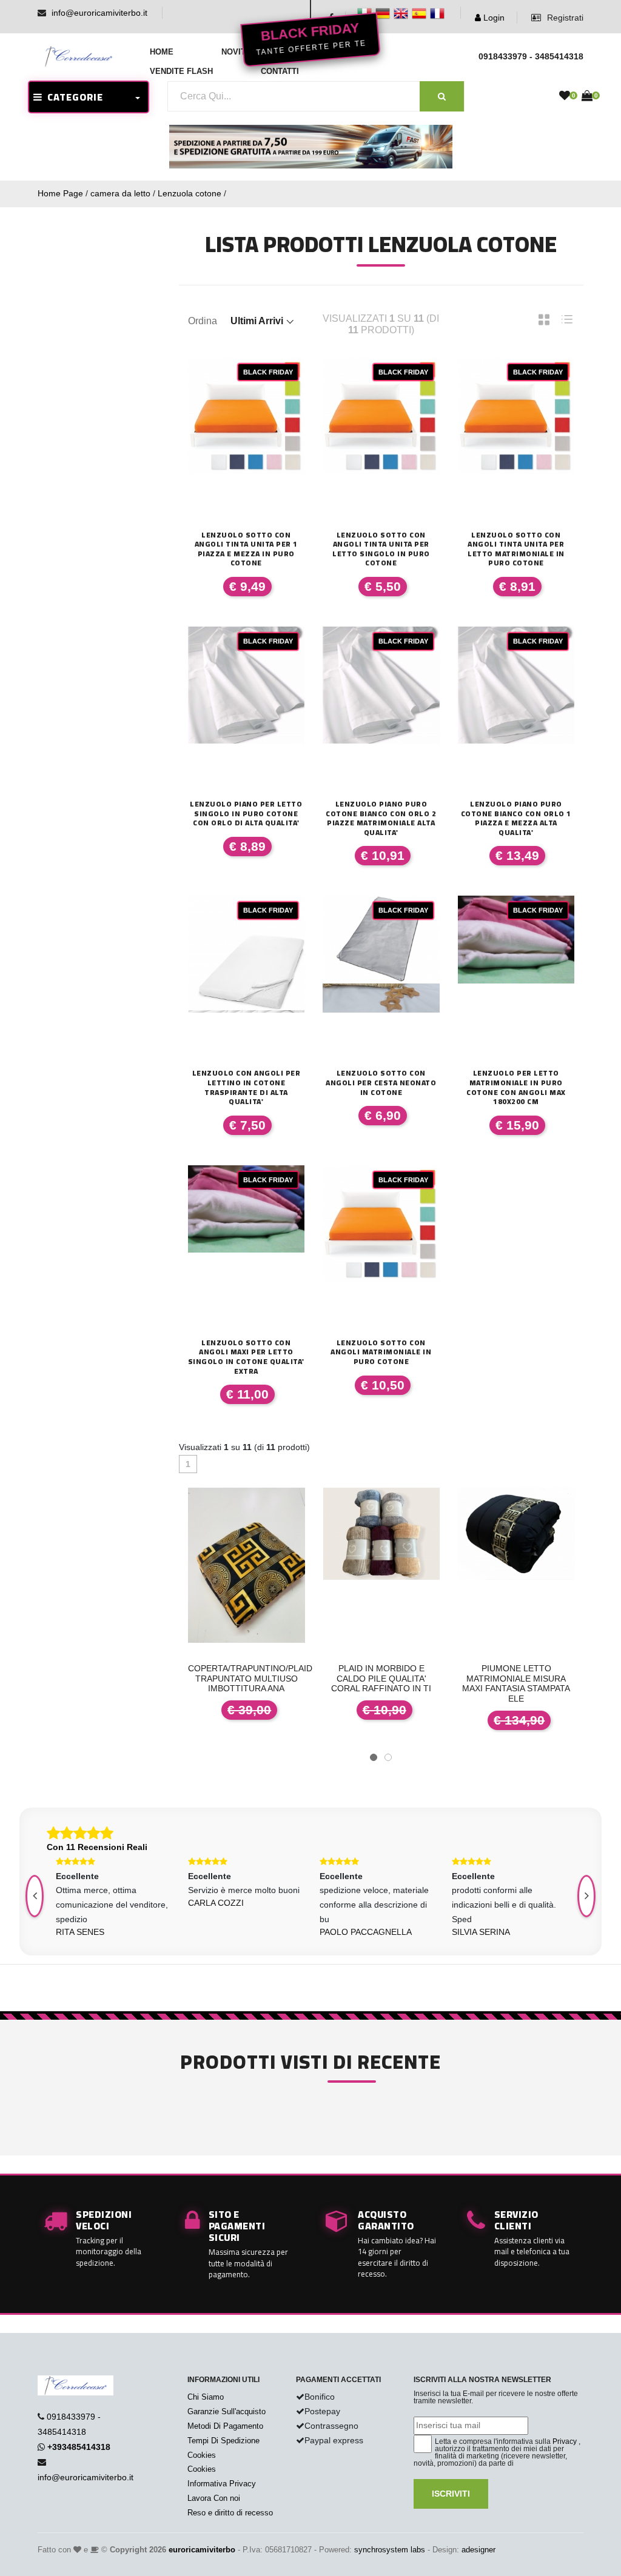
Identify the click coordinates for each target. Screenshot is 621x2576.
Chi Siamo (206, 2397)
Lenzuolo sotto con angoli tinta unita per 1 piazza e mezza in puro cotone (246, 549)
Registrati (564, 18)
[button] (374, 1757)
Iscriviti (451, 2494)
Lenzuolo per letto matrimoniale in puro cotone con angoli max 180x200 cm (516, 1087)
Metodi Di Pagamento (225, 2426)
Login (493, 18)
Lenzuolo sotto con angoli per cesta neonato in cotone (381, 1083)
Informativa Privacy (222, 2484)
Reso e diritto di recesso (230, 2513)
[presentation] (586, 1896)
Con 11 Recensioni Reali (97, 1847)
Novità (236, 52)
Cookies (202, 2455)
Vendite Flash (181, 71)
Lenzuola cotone (190, 193)
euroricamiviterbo (202, 2550)
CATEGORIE (73, 97)
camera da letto (120, 193)
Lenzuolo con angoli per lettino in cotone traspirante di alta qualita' (247, 1087)
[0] (565, 96)
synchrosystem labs (390, 2550)
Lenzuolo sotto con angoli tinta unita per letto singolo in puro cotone (381, 549)
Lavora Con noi (214, 2498)
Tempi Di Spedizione (223, 2441)
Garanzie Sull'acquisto (227, 2411)
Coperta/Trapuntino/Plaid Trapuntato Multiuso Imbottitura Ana (250, 1679)
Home (162, 52)
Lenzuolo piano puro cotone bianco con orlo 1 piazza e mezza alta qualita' (516, 818)
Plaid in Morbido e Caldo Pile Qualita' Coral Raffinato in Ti (381, 1679)
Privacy (565, 2441)
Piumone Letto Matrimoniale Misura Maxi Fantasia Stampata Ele (516, 1683)
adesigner (478, 2550)
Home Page (60, 193)
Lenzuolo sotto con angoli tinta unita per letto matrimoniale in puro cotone (516, 549)
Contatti (280, 71)
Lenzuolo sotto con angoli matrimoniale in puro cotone (381, 1352)
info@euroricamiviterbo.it (99, 13)
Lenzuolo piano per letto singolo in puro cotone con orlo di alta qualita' (246, 814)
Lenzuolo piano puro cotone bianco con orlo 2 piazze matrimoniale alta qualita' (381, 818)
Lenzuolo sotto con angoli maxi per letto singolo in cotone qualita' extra (246, 1357)
